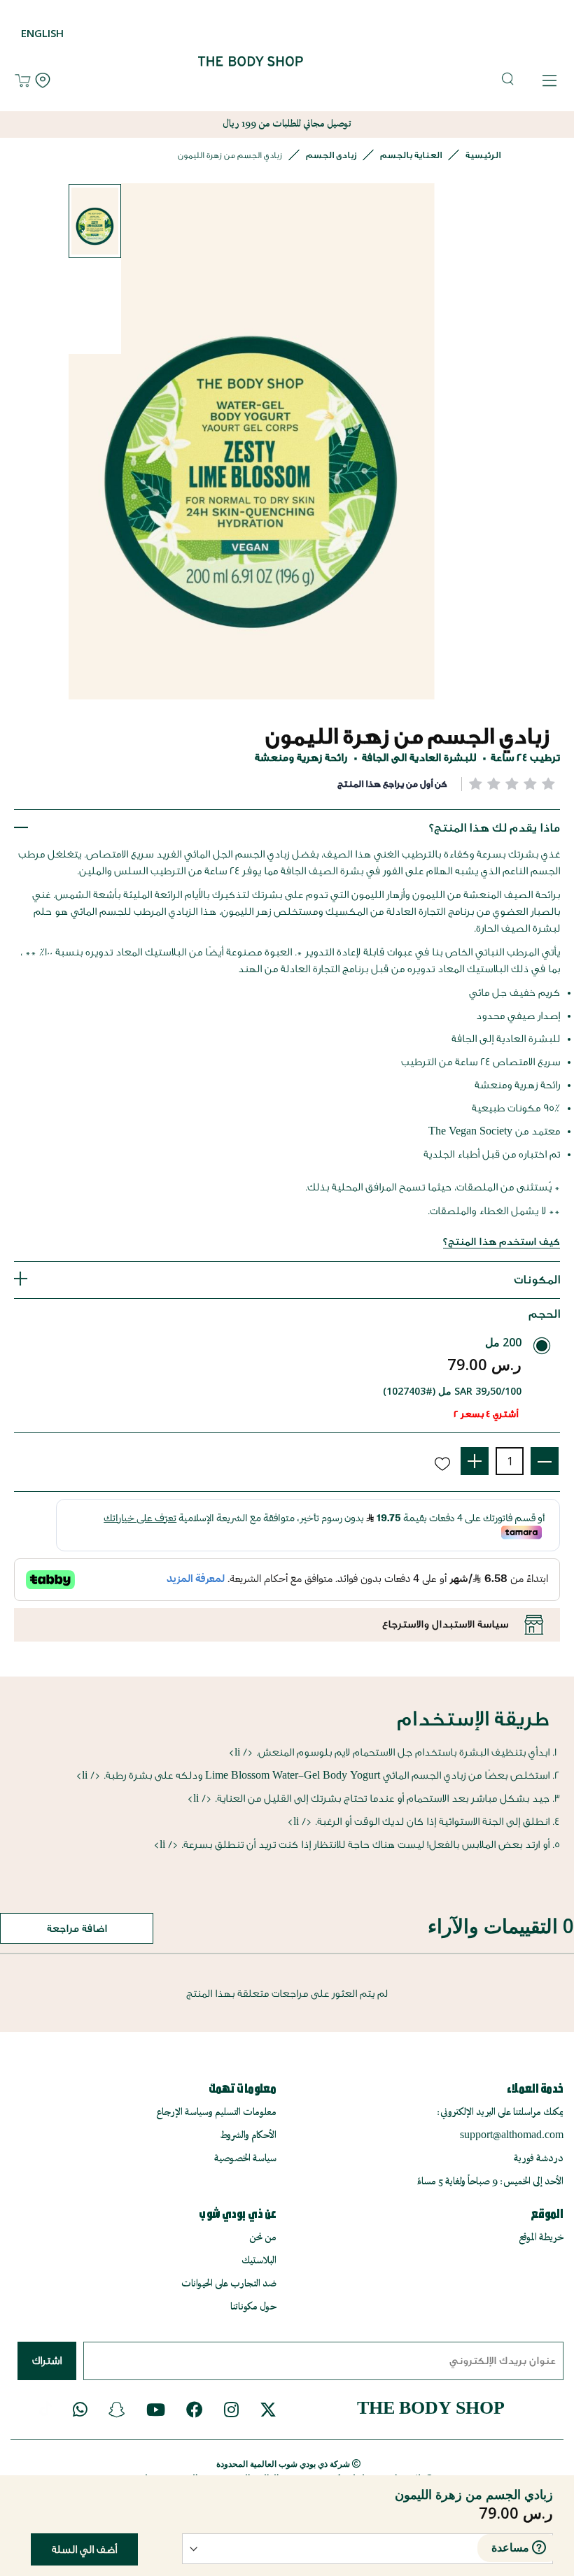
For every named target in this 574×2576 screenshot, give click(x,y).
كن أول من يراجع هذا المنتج (392, 784)
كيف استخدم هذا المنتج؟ (502, 1242)
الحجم (544, 1314)
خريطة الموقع (541, 2238)
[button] (95, 221)
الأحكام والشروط (248, 2136)
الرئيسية (483, 155)
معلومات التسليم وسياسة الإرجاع (216, 2113)
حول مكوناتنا (253, 2307)
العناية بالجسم (411, 155)
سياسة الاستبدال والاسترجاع (445, 1624)
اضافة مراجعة (77, 1929)
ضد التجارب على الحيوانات (229, 2284)
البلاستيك (259, 2261)
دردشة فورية (539, 2159)
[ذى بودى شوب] (239, 81)
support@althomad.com (512, 2136)
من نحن (263, 2238)
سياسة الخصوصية (245, 2159)
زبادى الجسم (331, 155)
